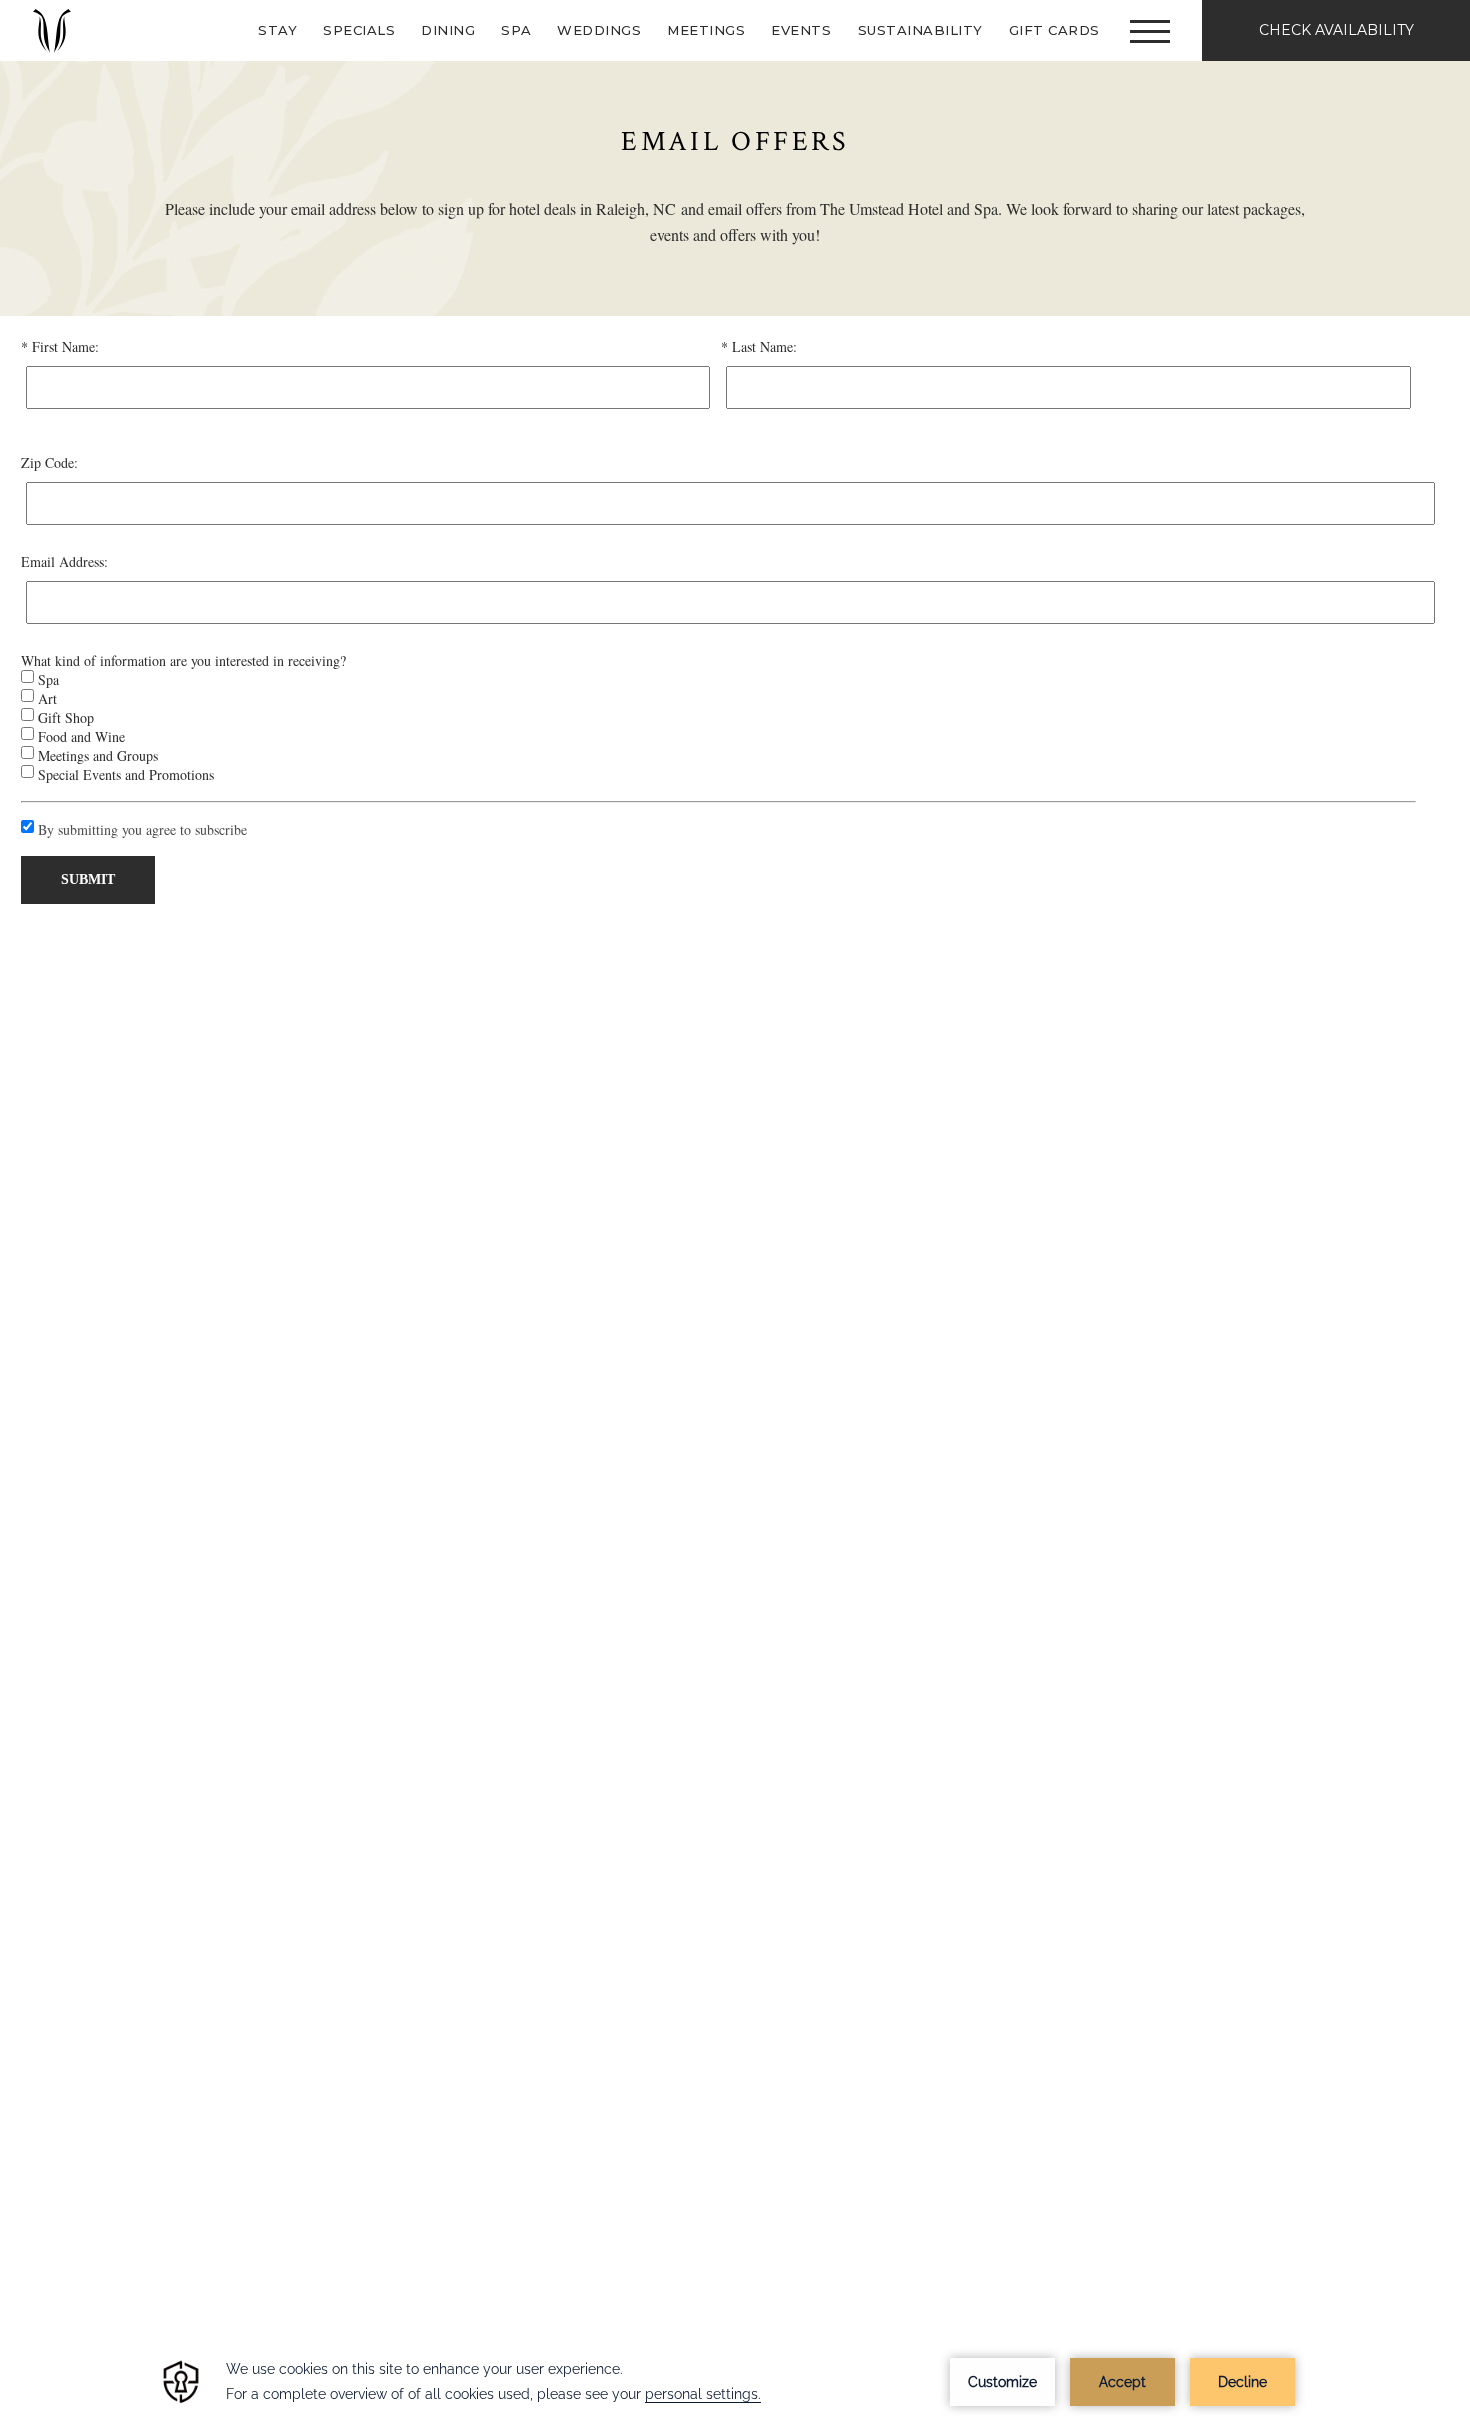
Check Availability (1336, 30)
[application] (735, 2382)
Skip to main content (65, 12)
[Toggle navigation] (1150, 30)
